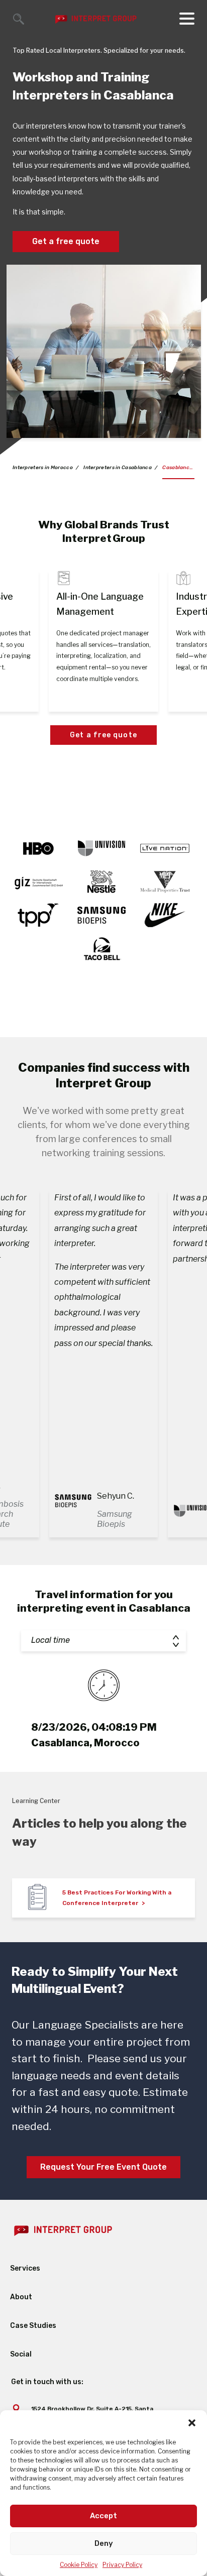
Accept (103, 2516)
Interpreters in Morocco (43, 468)
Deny (104, 2543)
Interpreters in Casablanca (118, 468)
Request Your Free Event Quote (103, 2167)
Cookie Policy (79, 2565)
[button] (192, 2423)
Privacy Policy (122, 2565)
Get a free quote (66, 241)
